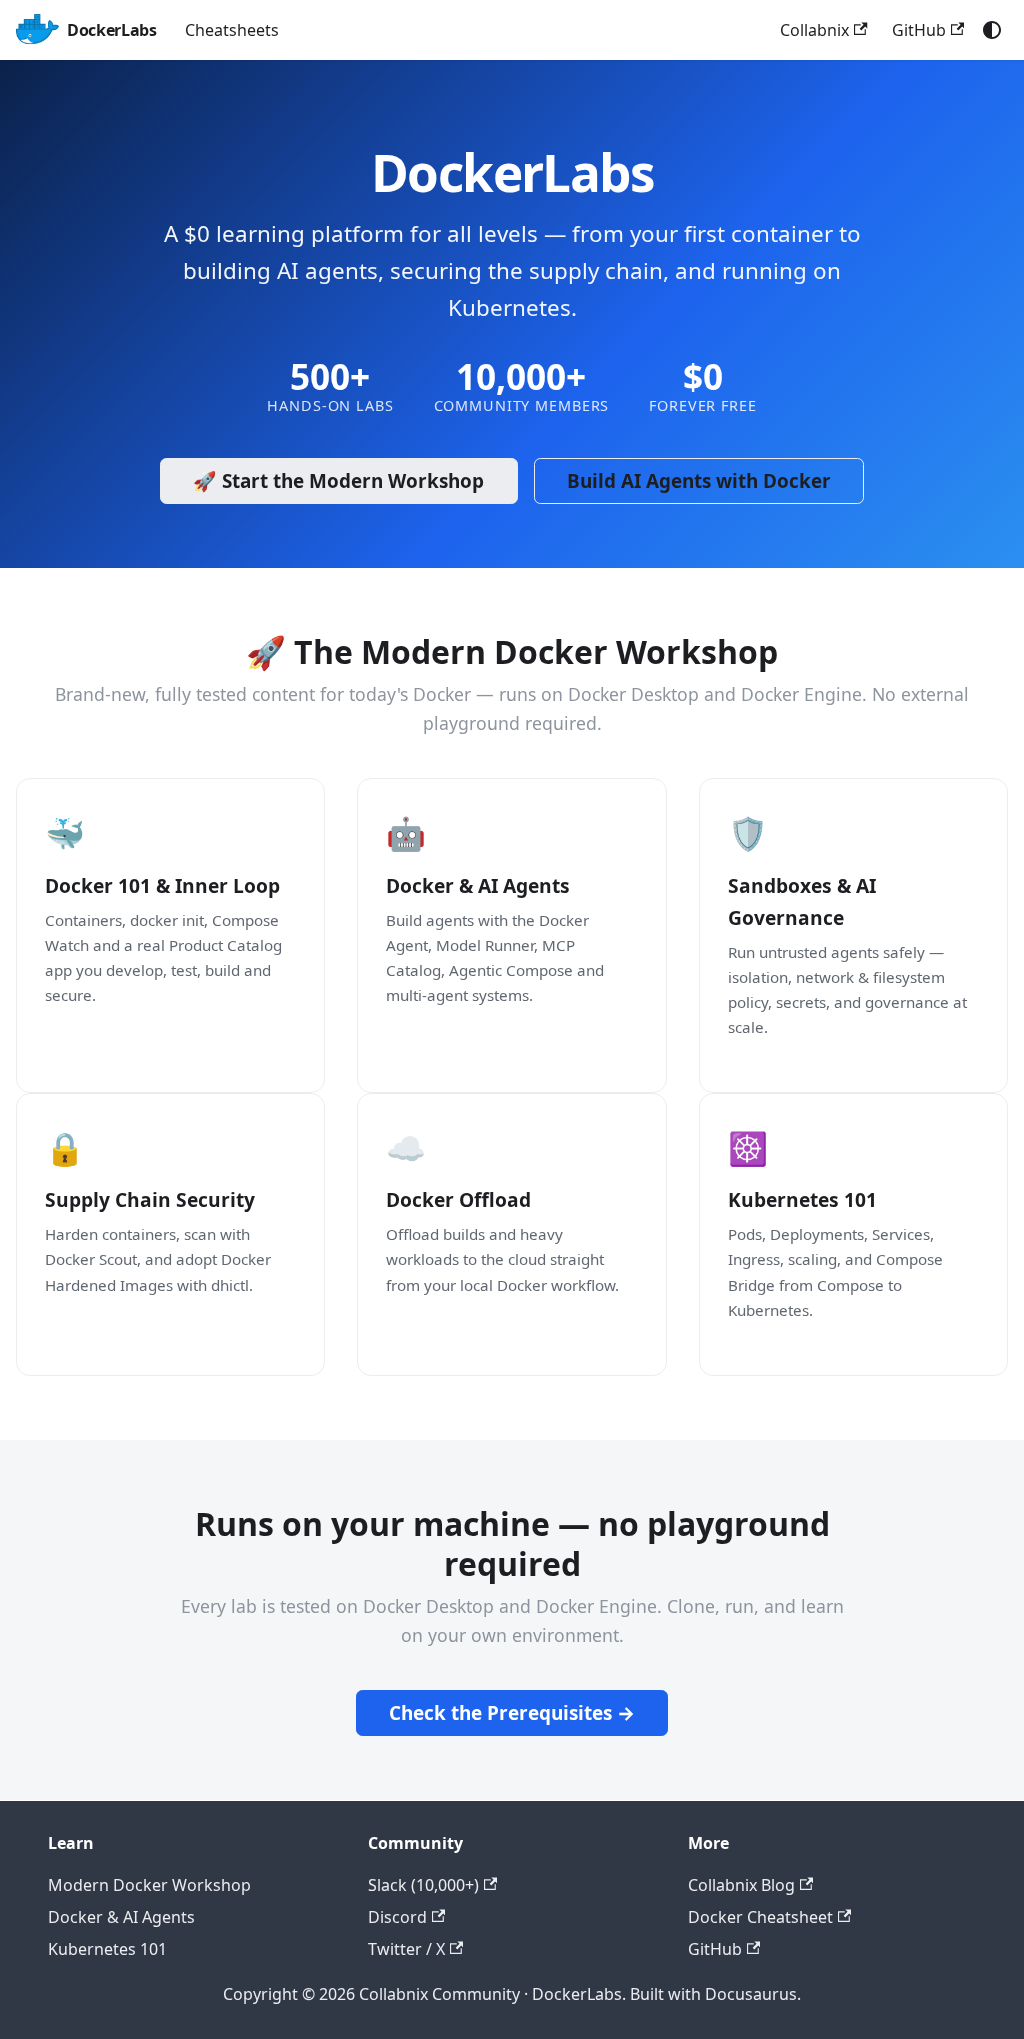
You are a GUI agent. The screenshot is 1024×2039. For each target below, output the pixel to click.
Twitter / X (406, 1949)
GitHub (919, 30)
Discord (397, 1917)
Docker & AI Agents (121, 1917)
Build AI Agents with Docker (699, 481)
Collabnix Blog (741, 1885)
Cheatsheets (232, 30)
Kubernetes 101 (107, 1949)
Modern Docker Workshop (149, 1885)
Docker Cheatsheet (760, 1917)
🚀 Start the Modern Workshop (338, 481)
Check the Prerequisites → (512, 1713)
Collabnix (814, 30)
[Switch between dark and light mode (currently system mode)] (992, 30)
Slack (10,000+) (423, 1885)
